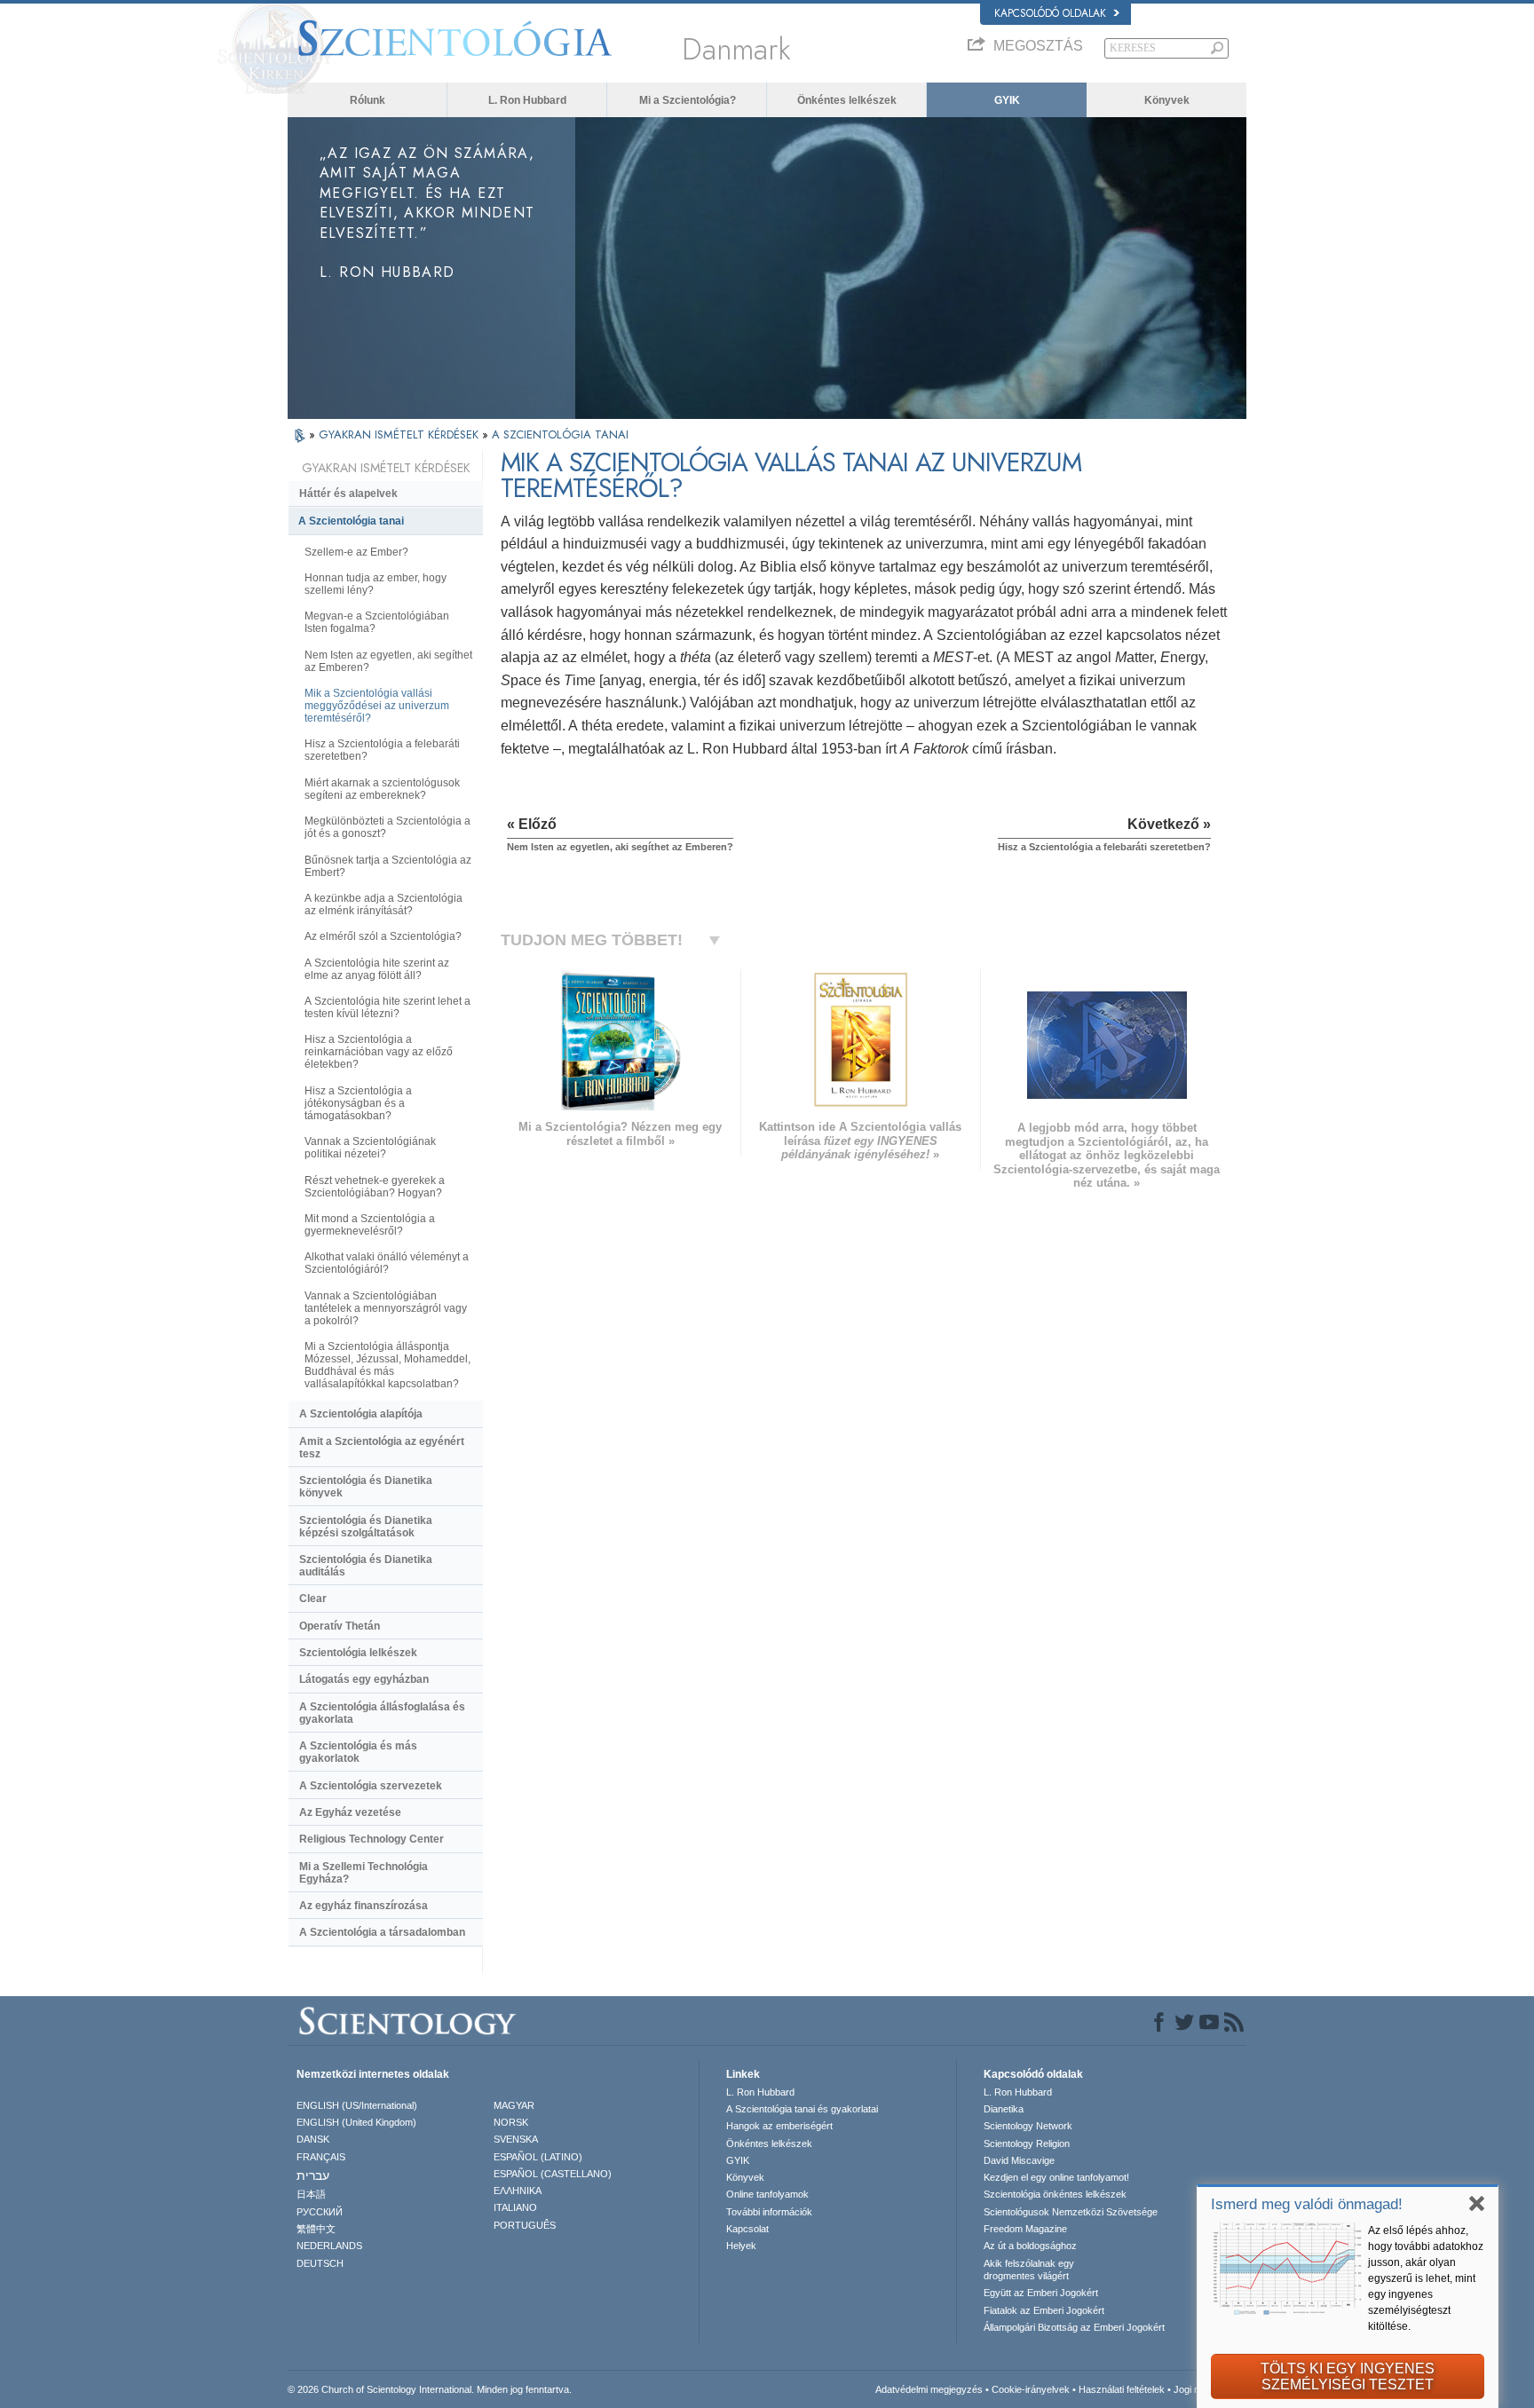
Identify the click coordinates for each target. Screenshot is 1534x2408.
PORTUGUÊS (525, 2225)
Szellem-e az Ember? (356, 552)
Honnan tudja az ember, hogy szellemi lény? (376, 584)
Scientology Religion (1027, 2144)
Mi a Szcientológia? (688, 100)
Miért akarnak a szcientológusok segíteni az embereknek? (382, 789)
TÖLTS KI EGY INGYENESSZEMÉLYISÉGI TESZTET (1348, 2376)
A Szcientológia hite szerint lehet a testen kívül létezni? (387, 1007)
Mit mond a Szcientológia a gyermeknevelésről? (370, 1225)
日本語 (311, 2194)
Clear (313, 1599)
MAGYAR (514, 2105)
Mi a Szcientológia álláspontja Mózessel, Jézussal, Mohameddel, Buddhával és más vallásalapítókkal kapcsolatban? (387, 1365)
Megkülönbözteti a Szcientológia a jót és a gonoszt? (387, 827)
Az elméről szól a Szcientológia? (383, 936)
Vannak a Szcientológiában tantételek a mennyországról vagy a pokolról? (386, 1308)
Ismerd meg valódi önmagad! (1307, 2204)
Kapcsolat (747, 2229)
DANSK (313, 2139)
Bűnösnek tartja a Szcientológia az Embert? (388, 866)
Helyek (741, 2246)
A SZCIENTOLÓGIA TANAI (560, 434)
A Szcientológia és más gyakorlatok (358, 1752)
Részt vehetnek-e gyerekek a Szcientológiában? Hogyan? (375, 1187)
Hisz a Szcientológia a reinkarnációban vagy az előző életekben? (379, 1052)
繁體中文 (316, 2229)
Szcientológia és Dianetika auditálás (366, 1566)
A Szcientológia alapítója (361, 1414)
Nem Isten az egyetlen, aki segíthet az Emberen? (388, 661)
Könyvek (1167, 100)
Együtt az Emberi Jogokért (1041, 2293)
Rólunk (368, 100)
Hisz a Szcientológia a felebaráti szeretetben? (382, 750)
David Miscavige (1019, 2160)
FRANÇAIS (321, 2157)
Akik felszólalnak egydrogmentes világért (1029, 2270)
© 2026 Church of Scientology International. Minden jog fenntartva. (430, 2389)
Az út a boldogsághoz (1030, 2246)
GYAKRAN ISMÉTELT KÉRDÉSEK (400, 434)
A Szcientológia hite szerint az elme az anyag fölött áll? (377, 969)
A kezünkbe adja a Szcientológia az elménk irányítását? (383, 904)
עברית (313, 2175)
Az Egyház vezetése (350, 1812)
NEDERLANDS (329, 2246)
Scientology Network (1028, 2126)
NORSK (511, 2122)
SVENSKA (516, 2139)
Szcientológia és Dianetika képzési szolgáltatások (366, 1527)
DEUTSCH (320, 2263)
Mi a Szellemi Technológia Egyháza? (364, 1873)
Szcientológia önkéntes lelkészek (1055, 2194)
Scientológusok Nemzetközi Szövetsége (1071, 2212)
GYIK (1007, 100)
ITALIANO (515, 2207)
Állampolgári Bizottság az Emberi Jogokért (1074, 2327)
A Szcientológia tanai (351, 521)
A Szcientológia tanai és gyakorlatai (802, 2109)
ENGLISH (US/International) (357, 2105)
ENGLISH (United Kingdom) (356, 2122)
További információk (769, 2212)
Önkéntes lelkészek (847, 100)
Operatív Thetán (340, 1626)
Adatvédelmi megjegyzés (929, 2389)
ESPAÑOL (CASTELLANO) (553, 2174)
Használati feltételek (1122, 2389)
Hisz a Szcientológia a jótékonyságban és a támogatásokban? (358, 1103)
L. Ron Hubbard (527, 100)
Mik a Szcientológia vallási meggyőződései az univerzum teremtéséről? (377, 706)
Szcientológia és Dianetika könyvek (366, 1487)
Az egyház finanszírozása (364, 1906)
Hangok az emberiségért (779, 2126)
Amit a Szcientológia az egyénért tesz (382, 1448)
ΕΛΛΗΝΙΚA (518, 2191)
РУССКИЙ (320, 2212)
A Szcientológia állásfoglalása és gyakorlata (382, 1713)
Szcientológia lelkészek (358, 1653)
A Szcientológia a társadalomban (382, 1932)
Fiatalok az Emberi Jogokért (1044, 2310)
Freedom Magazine (1025, 2229)
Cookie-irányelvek (1031, 2389)
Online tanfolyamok (767, 2194)
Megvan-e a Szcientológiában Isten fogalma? (377, 622)
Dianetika (1004, 2109)
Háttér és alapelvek (348, 493)
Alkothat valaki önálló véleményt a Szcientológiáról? (387, 1263)
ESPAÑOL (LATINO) (538, 2157)
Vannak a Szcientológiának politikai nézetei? (370, 1148)
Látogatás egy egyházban (364, 1679)
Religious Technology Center (372, 1839)
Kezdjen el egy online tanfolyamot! (1056, 2177)
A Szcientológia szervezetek (371, 1786)
